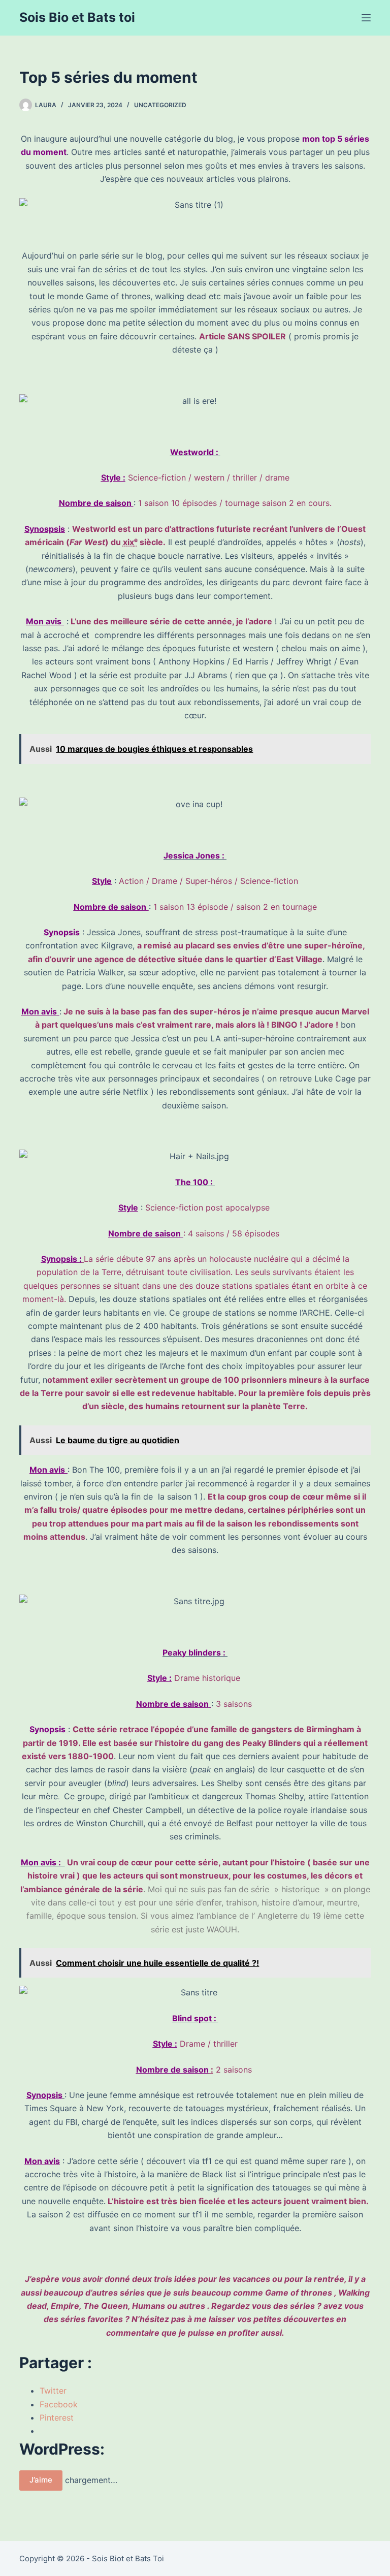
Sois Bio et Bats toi (77, 17)
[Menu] (366, 18)
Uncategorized (160, 105)
